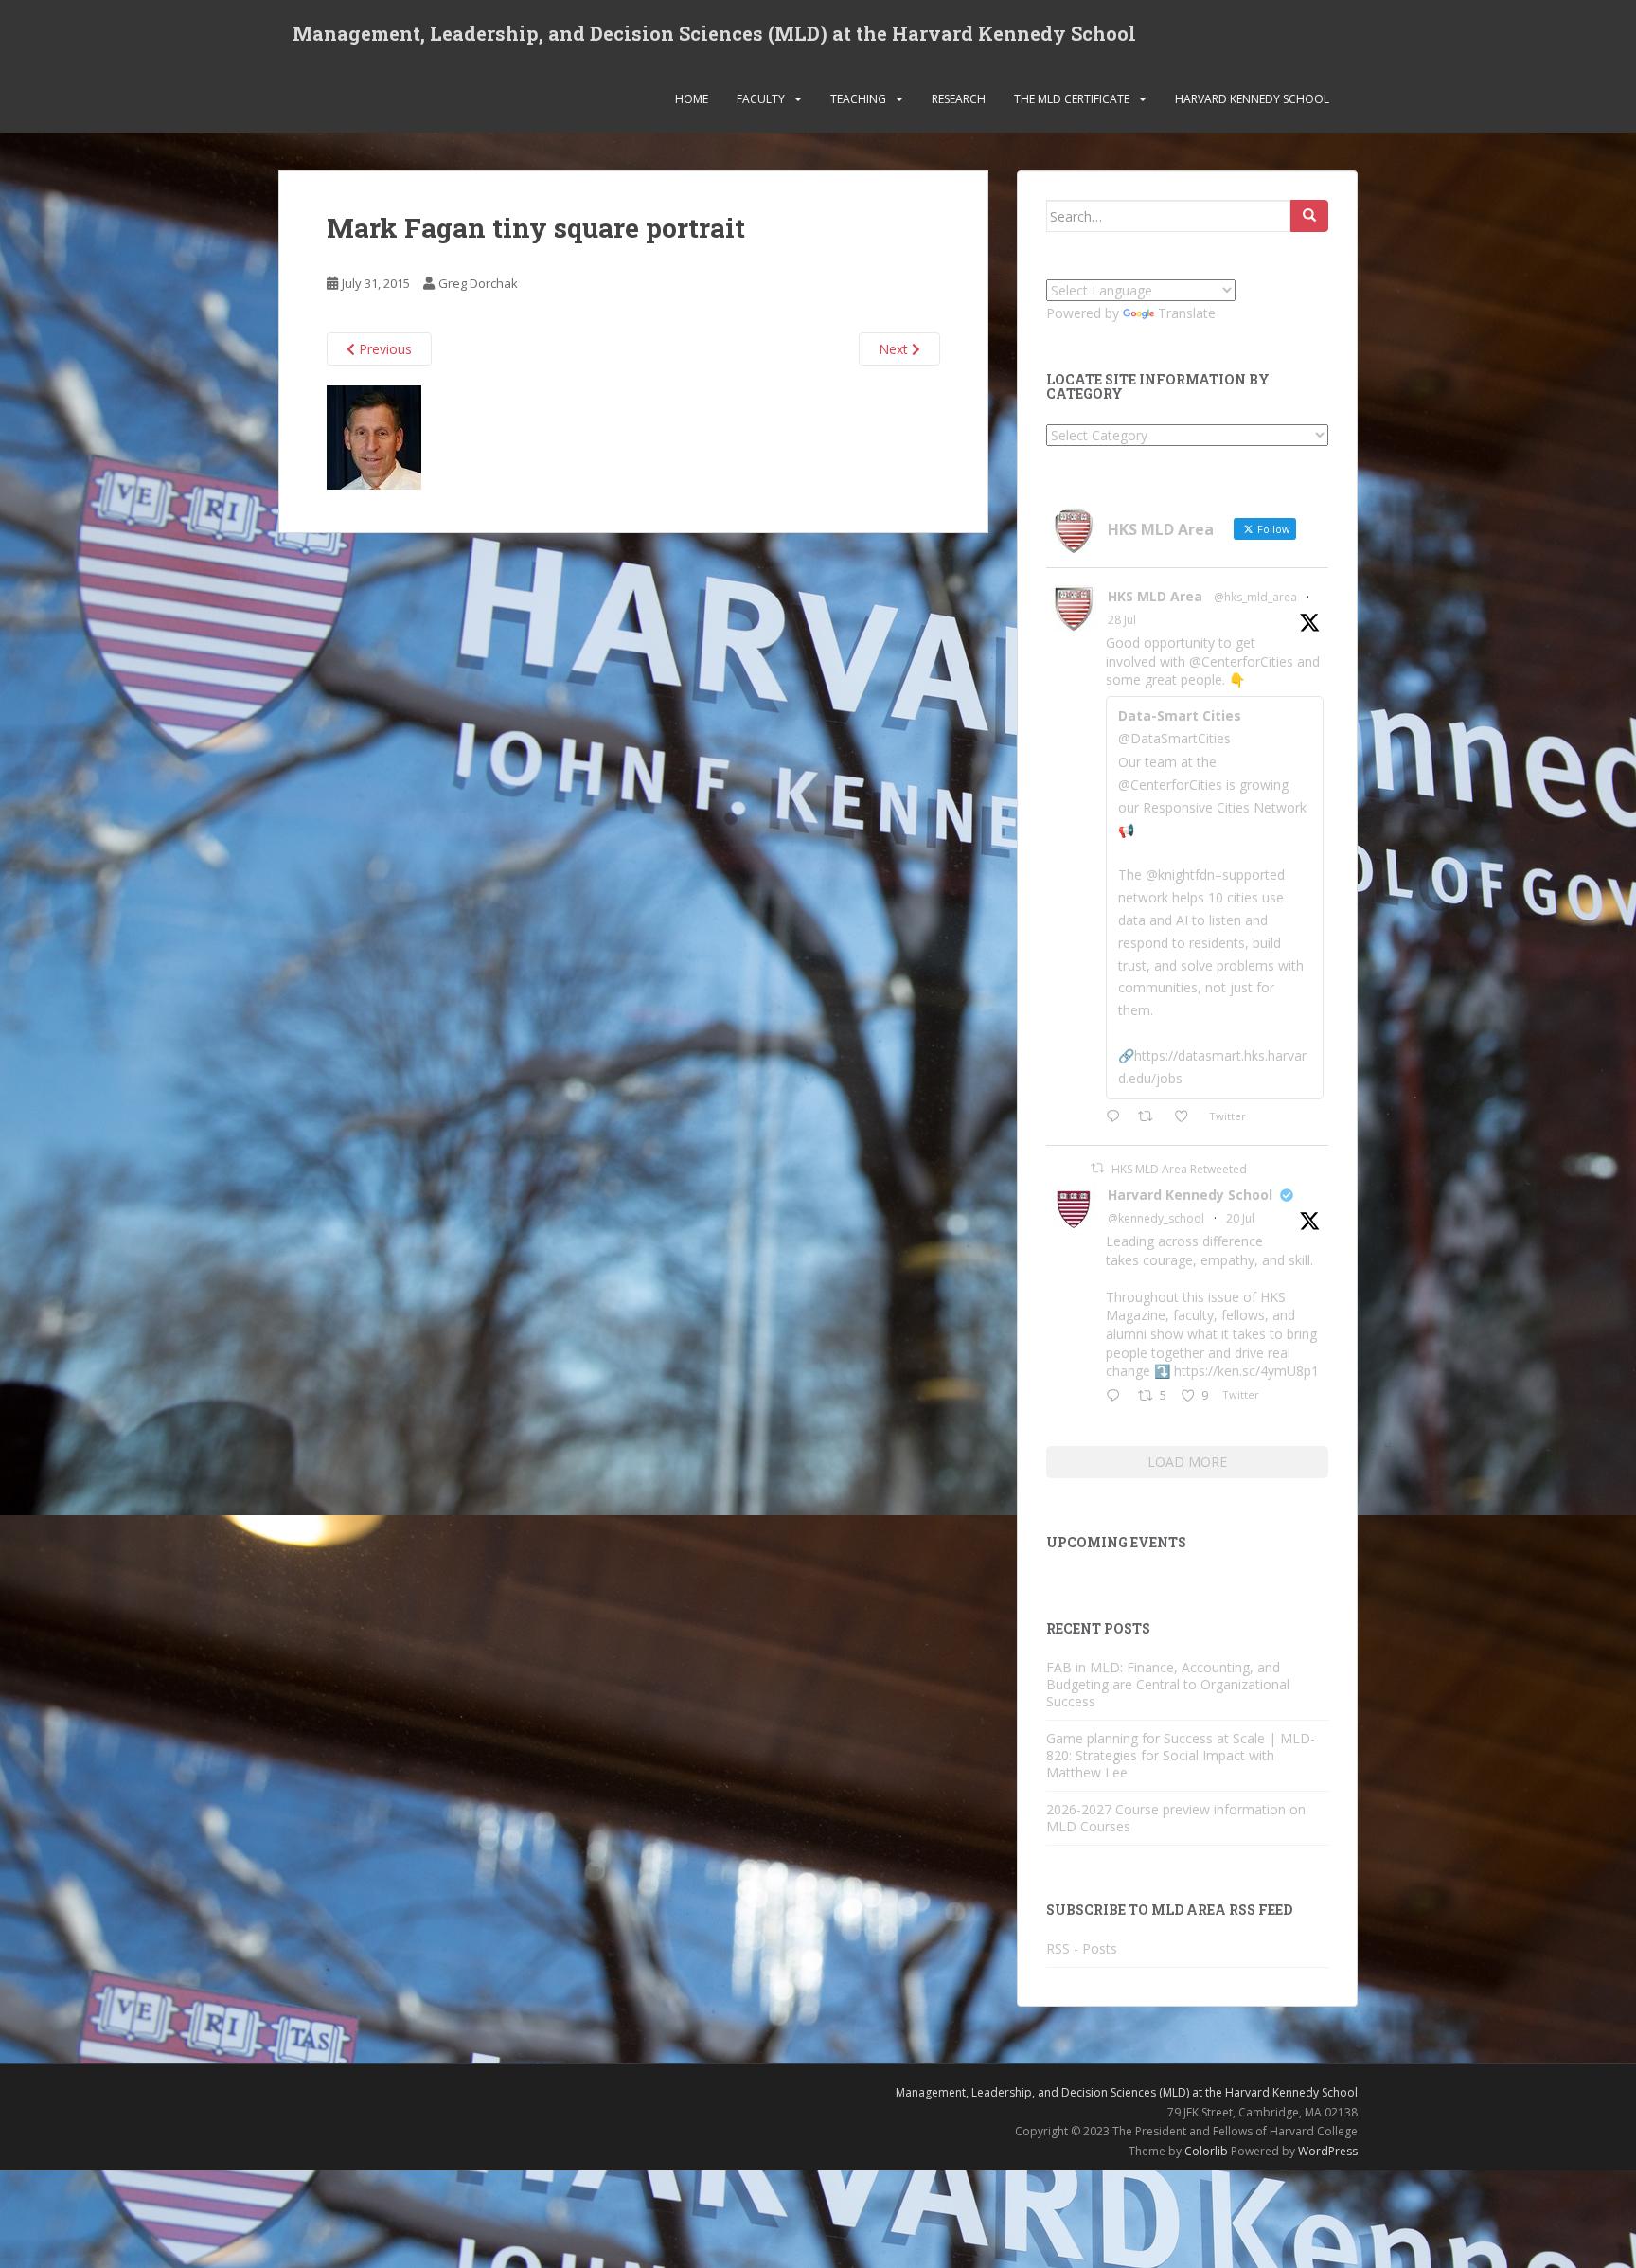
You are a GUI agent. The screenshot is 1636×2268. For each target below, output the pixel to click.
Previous (383, 349)
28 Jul (1122, 620)
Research (959, 99)
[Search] (1309, 216)
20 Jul (1240, 1218)
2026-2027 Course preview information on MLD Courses (1176, 1818)
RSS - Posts (1082, 1948)
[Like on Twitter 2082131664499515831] (1187, 1117)
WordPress (1328, 2151)
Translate (1187, 313)
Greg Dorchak (478, 283)
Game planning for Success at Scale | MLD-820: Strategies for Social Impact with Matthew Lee (1181, 1755)
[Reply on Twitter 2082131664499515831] (1117, 1117)
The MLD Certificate (1072, 99)
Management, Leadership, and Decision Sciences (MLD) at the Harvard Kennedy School (714, 33)
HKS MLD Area (1155, 596)
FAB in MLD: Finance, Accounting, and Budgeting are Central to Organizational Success (1168, 1684)
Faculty (761, 99)
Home (692, 99)
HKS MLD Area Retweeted (1179, 1169)
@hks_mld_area (1255, 597)
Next (895, 349)
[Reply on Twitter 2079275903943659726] (1117, 1397)
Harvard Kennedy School (1252, 99)
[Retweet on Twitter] (1097, 1168)
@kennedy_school (1156, 1218)
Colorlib (1206, 2151)
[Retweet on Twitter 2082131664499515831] (1151, 1117)
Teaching (858, 99)
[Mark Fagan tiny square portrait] (374, 436)
